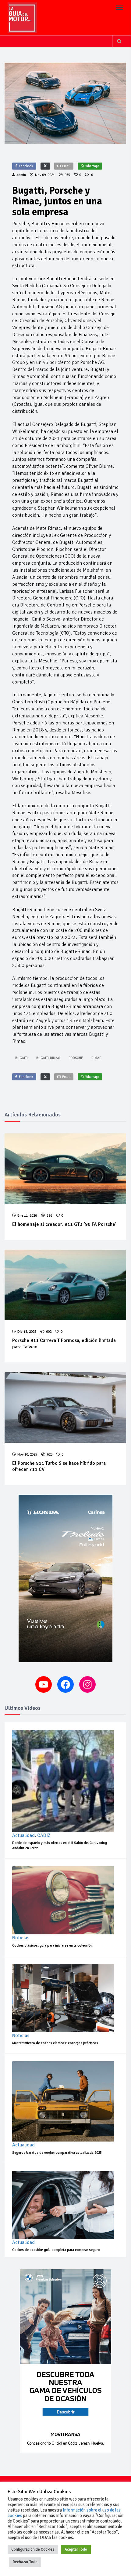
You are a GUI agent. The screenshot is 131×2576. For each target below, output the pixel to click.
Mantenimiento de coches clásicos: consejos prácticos (55, 2043)
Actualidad (23, 1835)
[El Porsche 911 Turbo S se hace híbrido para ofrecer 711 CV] (65, 1407)
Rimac (96, 1058)
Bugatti (21, 1058)
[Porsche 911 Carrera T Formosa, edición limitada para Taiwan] (65, 1285)
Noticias (21, 1938)
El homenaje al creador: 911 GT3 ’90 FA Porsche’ (64, 1224)
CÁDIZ (44, 1835)
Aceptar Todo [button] (76, 2549)
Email (66, 166)
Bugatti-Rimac (48, 1058)
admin (21, 175)
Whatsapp (92, 166)
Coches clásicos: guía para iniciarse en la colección (52, 1946)
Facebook (26, 166)
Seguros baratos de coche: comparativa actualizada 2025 (57, 2153)
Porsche (76, 1058)
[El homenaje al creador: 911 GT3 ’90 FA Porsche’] (65, 1169)
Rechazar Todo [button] (25, 2562)
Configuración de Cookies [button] (33, 2549)
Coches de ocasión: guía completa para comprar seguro (56, 2250)
